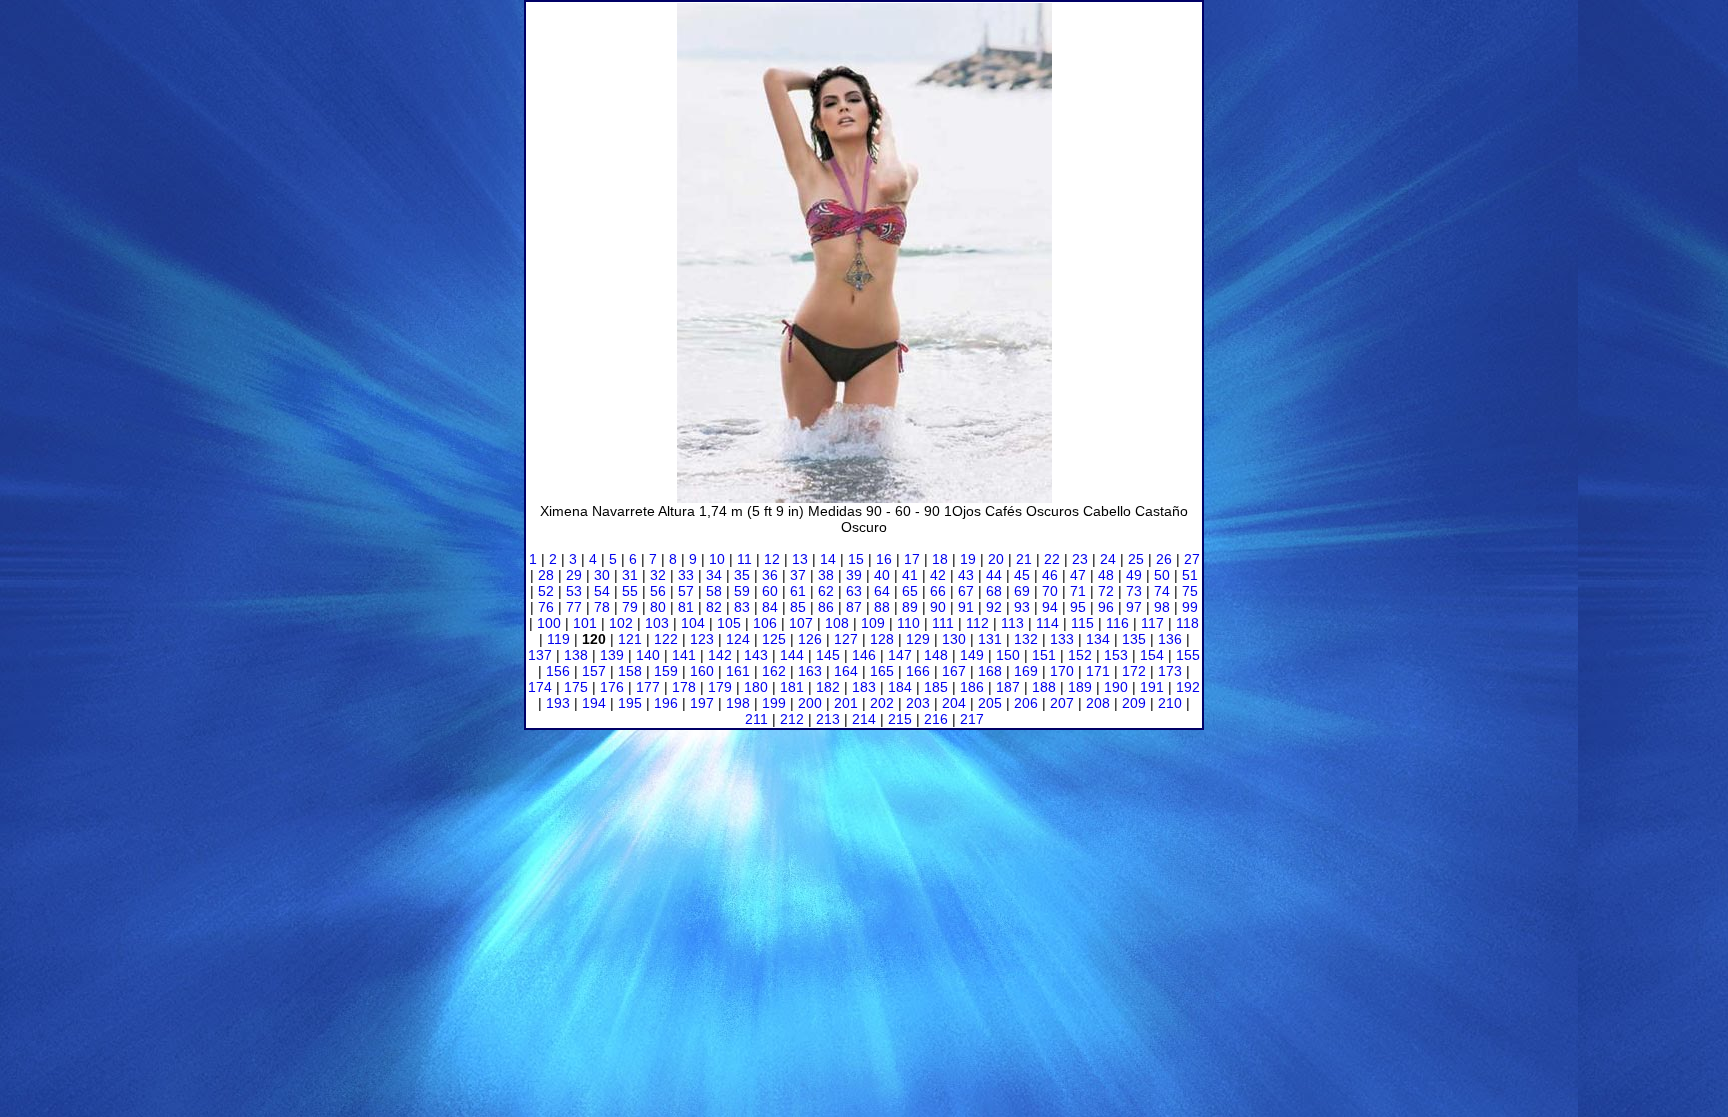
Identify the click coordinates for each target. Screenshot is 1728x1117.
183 (864, 687)
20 (996, 559)
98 (1162, 607)
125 (774, 639)
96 (1106, 607)
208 (1098, 703)
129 (918, 639)
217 (972, 719)
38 (826, 575)
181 (792, 687)
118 (1187, 623)
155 (1188, 655)
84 (770, 607)
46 (1050, 575)
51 (1190, 575)
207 (1062, 703)
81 (686, 607)
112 (977, 623)
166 (918, 671)
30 (602, 575)
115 (1082, 623)
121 (630, 639)
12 (772, 559)
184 (900, 687)
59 (742, 591)
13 (800, 559)
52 (546, 591)
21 (1024, 559)
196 (666, 703)
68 (994, 591)
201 (846, 703)
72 (1106, 591)
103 (657, 623)
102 (621, 623)
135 (1134, 639)
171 (1098, 671)
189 (1080, 687)
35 (742, 575)
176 (612, 687)
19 (968, 559)
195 (630, 703)
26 (1164, 559)
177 (648, 687)
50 (1162, 575)
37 (798, 575)
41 (910, 575)
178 (684, 687)
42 (938, 575)
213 (828, 719)
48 (1106, 575)
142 (720, 655)
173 (1170, 671)
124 (738, 639)
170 (1062, 671)
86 (826, 607)
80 (658, 607)
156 (558, 671)
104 (693, 623)
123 (702, 639)
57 (686, 591)
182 (828, 687)
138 (576, 655)
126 (810, 639)
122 (666, 639)
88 (882, 607)
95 (1078, 607)
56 (658, 591)
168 (990, 671)
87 (854, 607)
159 (666, 671)
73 (1134, 591)
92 (994, 607)
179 (720, 687)
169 (1026, 671)
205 (990, 703)
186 (972, 687)
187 (1008, 687)
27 (1192, 559)
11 (744, 559)
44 (994, 575)
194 (594, 703)
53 (574, 591)
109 (873, 623)
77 (574, 607)
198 (738, 703)
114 (1047, 623)
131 (990, 639)
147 (900, 655)
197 (702, 703)
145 (828, 655)
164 (846, 671)
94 (1050, 607)
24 (1108, 559)
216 (936, 719)
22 (1052, 559)
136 (1170, 639)
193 (558, 703)
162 (774, 671)
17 (912, 559)
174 (540, 687)
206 (1026, 703)
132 (1026, 639)
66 (938, 591)
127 (846, 639)
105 (729, 623)
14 (828, 559)
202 (882, 703)
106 (765, 623)
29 (574, 575)
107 (801, 623)
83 (742, 607)
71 (1078, 591)
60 (770, 591)
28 (546, 575)
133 (1062, 639)
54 (602, 591)
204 (954, 703)
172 (1134, 671)
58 (714, 591)
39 (854, 575)
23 (1080, 559)
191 (1152, 687)
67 (966, 591)
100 (549, 623)
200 (810, 703)
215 (900, 719)
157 (594, 671)
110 (908, 623)
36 (770, 575)
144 (792, 655)
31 (630, 575)
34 (714, 575)
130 (954, 639)
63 (854, 591)
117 (1152, 623)
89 (910, 607)
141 (684, 655)
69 (1022, 591)
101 (585, 623)
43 (966, 575)
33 (686, 575)
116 (1117, 623)
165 (882, 671)
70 (1050, 591)
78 (602, 607)
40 (882, 575)
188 (1044, 687)
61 (798, 591)
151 (1044, 655)
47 (1078, 575)
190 (1116, 687)
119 (558, 639)
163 (810, 671)
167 (954, 671)
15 (856, 559)
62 (826, 591)
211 (756, 719)
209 (1134, 703)
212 (792, 719)
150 (1008, 655)
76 (546, 607)
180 (756, 687)
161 (738, 671)
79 (630, 607)
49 (1134, 575)
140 (648, 655)
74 (1162, 591)
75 (1190, 591)
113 (1012, 623)
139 (612, 655)
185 (936, 687)
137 (540, 655)
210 (1170, 703)
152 (1080, 655)
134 (1098, 639)
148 (936, 655)
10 (717, 559)
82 (714, 607)
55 (630, 591)
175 (576, 687)
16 (884, 559)
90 (938, 607)
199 (774, 703)
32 (658, 575)
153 (1116, 655)
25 (1136, 559)
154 (1152, 655)
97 (1134, 607)
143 (756, 655)
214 (864, 719)
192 (1188, 687)
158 (630, 671)
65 (910, 591)
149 (972, 655)
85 (798, 607)
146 (864, 655)
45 (1022, 575)
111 (943, 623)
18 (940, 559)
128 (882, 639)
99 (1190, 607)
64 (882, 591)
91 (966, 607)
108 (837, 623)
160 (702, 671)
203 (918, 703)
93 (1022, 607)
